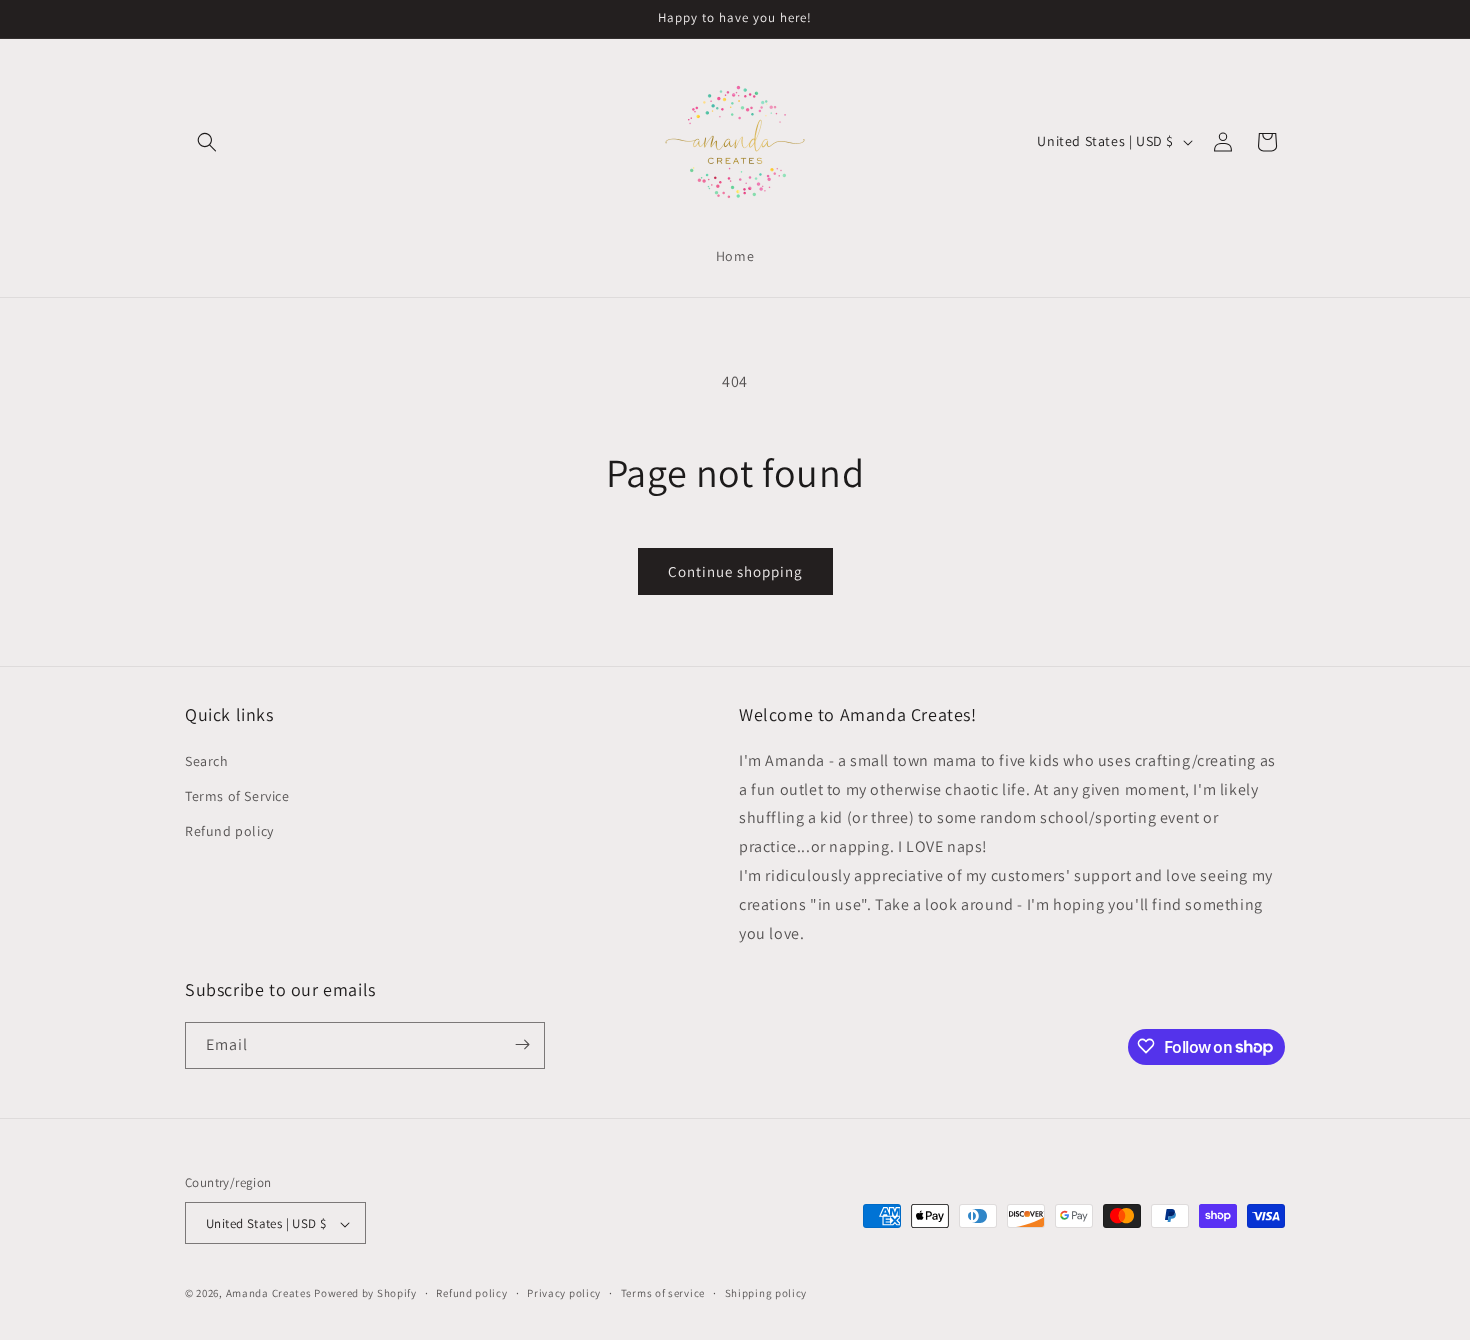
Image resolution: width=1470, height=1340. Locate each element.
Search (207, 760)
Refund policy (229, 831)
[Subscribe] (522, 1044)
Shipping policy (766, 1293)
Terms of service (663, 1293)
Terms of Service (237, 795)
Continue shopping (735, 571)
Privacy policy (564, 1293)
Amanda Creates (269, 1294)
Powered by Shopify (365, 1294)
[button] (207, 142)
